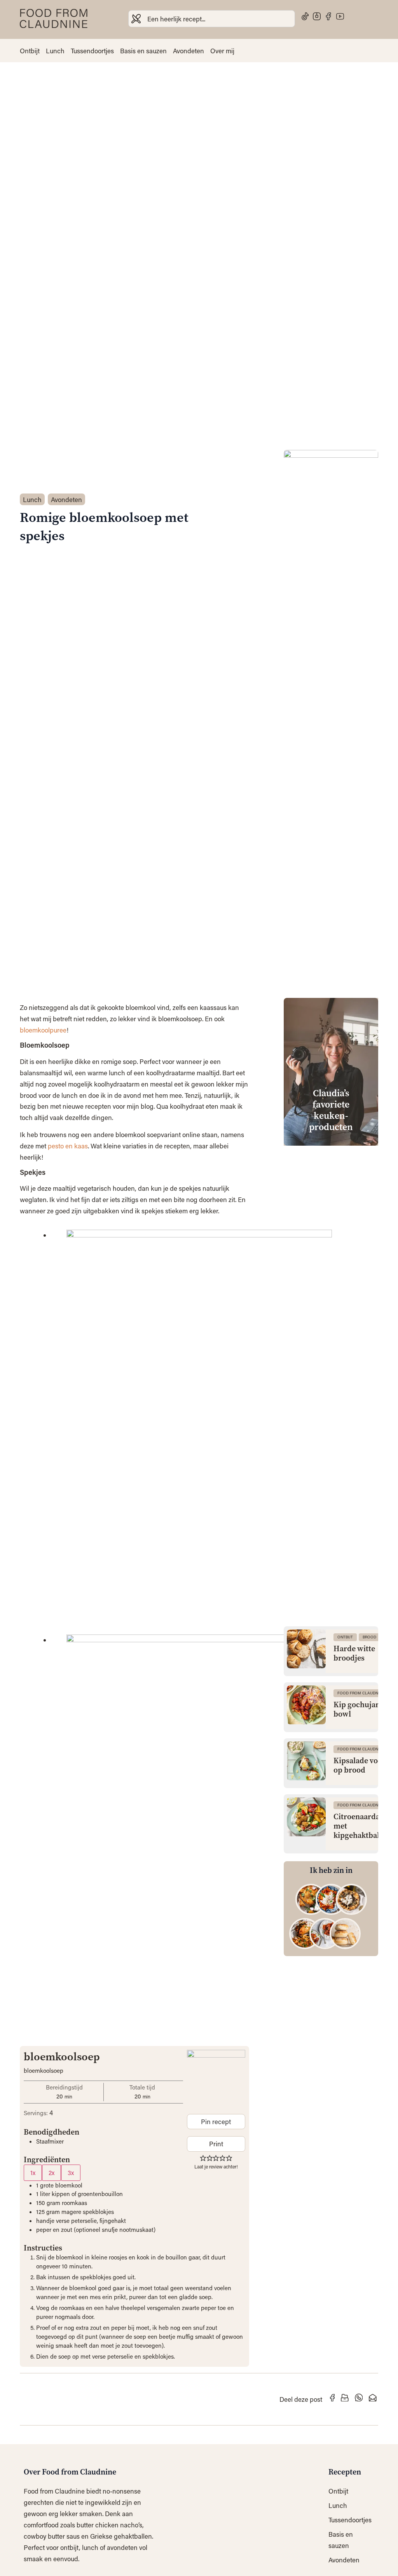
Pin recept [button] (216, 2121)
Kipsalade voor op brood (360, 1766)
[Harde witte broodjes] (306, 1649)
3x (71, 2173)
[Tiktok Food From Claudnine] (305, 16)
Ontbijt (30, 51)
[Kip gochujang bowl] (306, 1705)
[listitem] (311, 1899)
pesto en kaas (68, 1146)
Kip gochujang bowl (359, 1710)
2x (51, 2173)
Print (216, 2144)
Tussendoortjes (92, 51)
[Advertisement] (331, 1269)
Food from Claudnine (361, 1693)
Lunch (55, 51)
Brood (369, 1637)
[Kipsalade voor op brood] (306, 1761)
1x (33, 2173)
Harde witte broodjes (354, 1654)
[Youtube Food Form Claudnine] (340, 16)
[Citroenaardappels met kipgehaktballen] (306, 1817)
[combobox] (212, 19)
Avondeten (189, 51)
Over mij (222, 51)
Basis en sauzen (143, 51)
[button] (203, 2158)
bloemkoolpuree (43, 1030)
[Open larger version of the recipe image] (216, 2079)
